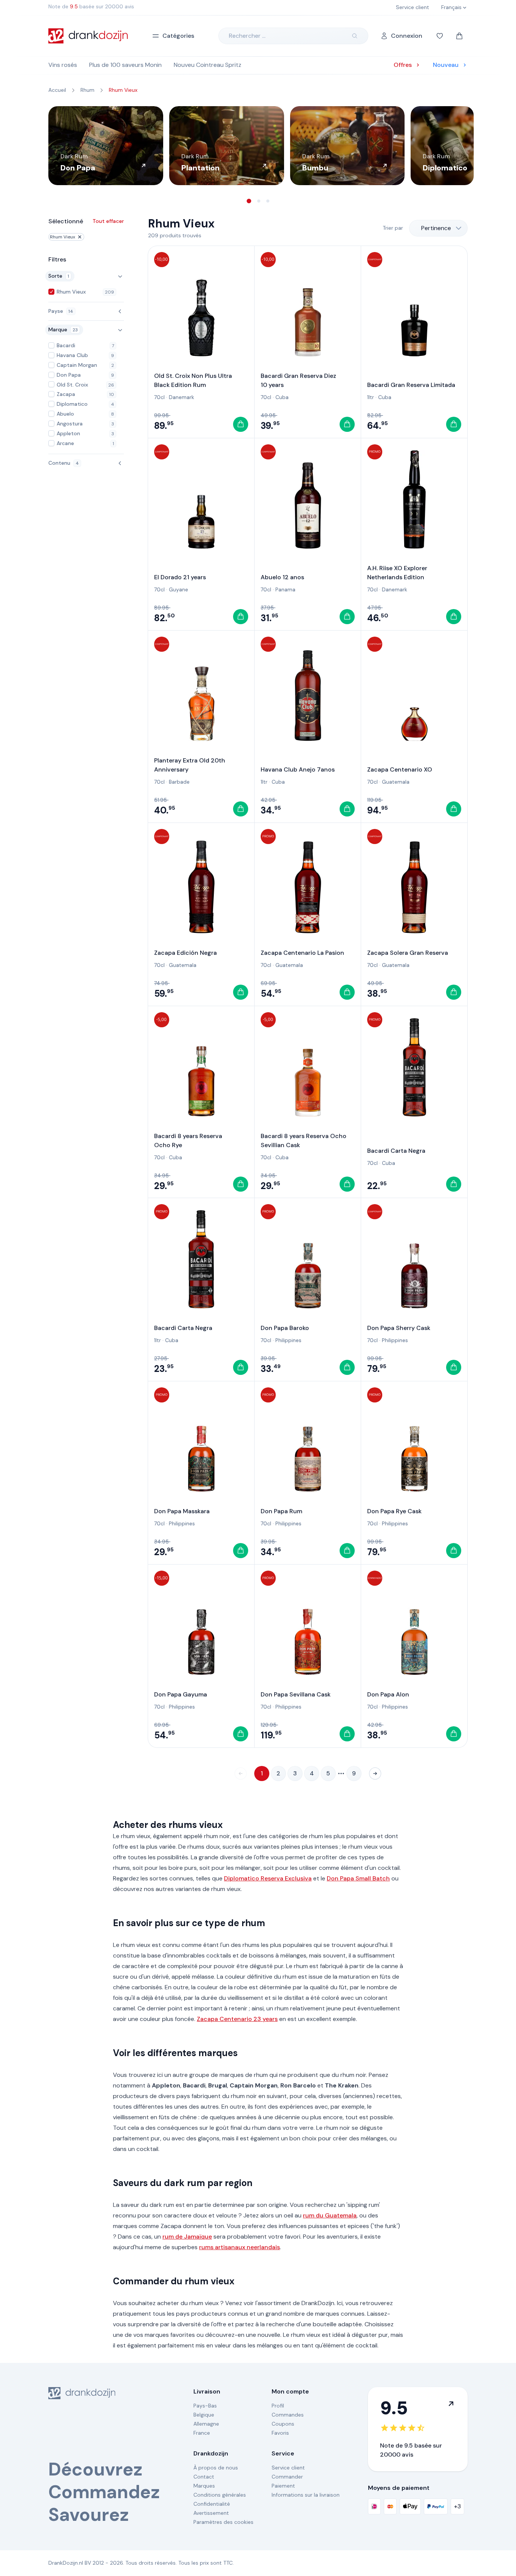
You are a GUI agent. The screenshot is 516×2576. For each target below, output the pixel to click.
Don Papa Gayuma (181, 1694)
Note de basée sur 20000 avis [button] (91, 6)
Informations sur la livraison (306, 2495)
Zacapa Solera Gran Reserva (408, 953)
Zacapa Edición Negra (185, 953)
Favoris (280, 2433)
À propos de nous (216, 2468)
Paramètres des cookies (223, 2522)
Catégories (178, 36)
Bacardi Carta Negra (396, 1151)
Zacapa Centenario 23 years (237, 2019)
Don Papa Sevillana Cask (296, 1694)
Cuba (282, 397)
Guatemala (396, 782)
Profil (278, 2406)
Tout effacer (108, 221)
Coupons (283, 2424)
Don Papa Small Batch (358, 1878)
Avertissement (211, 2513)
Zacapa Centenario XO (400, 769)
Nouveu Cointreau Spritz (208, 65)
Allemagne (206, 2424)
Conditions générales (220, 2495)
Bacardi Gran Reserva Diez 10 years (298, 380)
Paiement (283, 2486)
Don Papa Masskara (182, 1511)
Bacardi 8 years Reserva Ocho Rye (188, 1140)
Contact (204, 2477)
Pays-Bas (205, 2406)
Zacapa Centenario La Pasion (302, 953)
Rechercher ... (247, 36)
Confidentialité (212, 2504)
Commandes (288, 2415)
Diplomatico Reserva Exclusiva (268, 1878)
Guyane (178, 589)
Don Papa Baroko (285, 1328)
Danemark (182, 397)
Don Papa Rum (281, 1511)
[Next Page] (375, 1774)
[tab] (249, 201)
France (202, 2433)
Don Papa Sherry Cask (399, 1328)
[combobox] (438, 228)
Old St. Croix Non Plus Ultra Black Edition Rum (193, 380)
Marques (204, 2486)
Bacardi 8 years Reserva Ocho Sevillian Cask (304, 1140)
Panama (285, 589)
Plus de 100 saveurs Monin (125, 65)
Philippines (288, 1340)
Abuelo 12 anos (282, 577)
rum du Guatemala (330, 2215)
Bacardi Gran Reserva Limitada (411, 385)
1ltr (371, 397)
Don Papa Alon (388, 1694)
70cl (159, 397)
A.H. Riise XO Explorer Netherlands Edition (397, 573)
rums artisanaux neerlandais (239, 2247)
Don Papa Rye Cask (394, 1511)
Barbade (179, 782)
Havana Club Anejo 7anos (298, 769)
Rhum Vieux (63, 237)
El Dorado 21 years (180, 577)
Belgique (204, 2415)
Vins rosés (63, 65)
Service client (288, 2468)
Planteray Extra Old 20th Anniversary (190, 765)
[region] (258, 146)
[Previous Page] (241, 1774)
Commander (287, 2477)
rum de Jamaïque (187, 2237)
